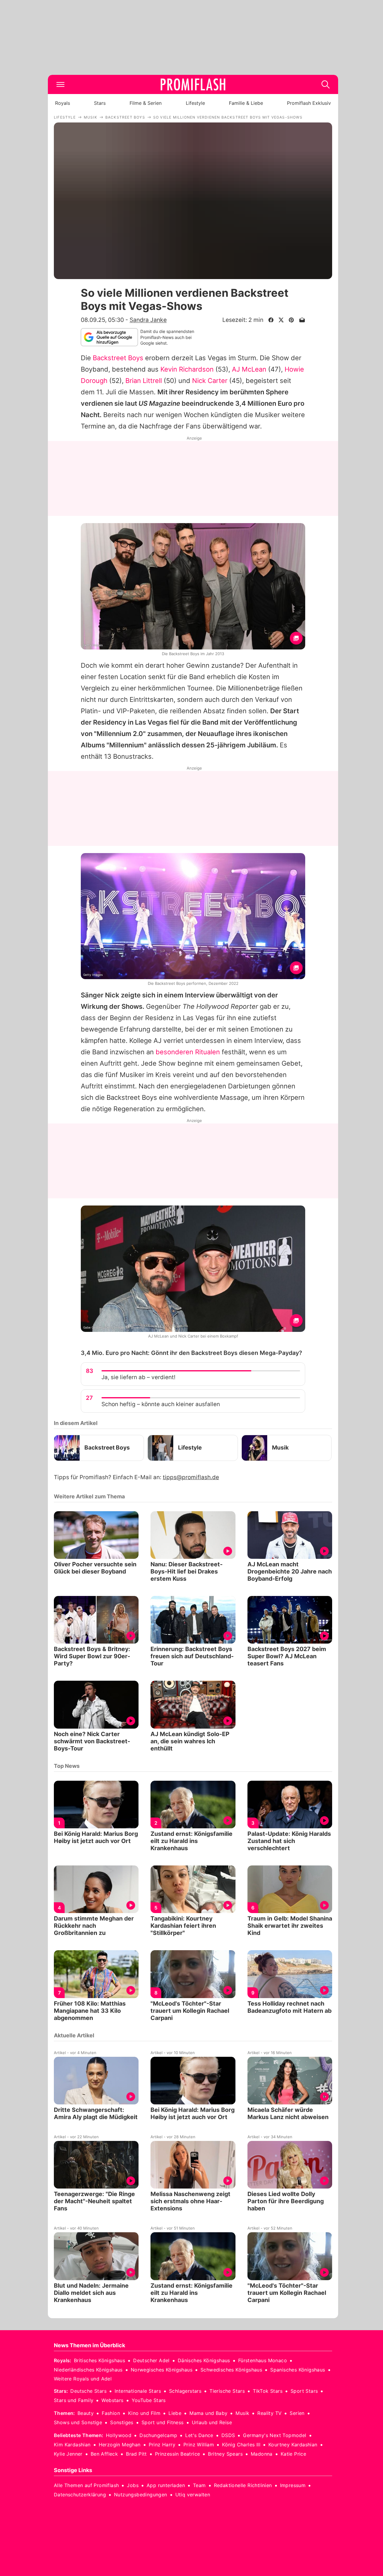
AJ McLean (249, 369)
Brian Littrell (144, 381)
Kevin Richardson (187, 369)
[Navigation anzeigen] (60, 84)
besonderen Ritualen (188, 1052)
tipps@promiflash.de (191, 1477)
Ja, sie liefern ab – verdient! (138, 1377)
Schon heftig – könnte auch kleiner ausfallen (161, 1404)
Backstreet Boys (118, 358)
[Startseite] (193, 84)
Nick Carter (210, 381)
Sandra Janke (148, 320)
